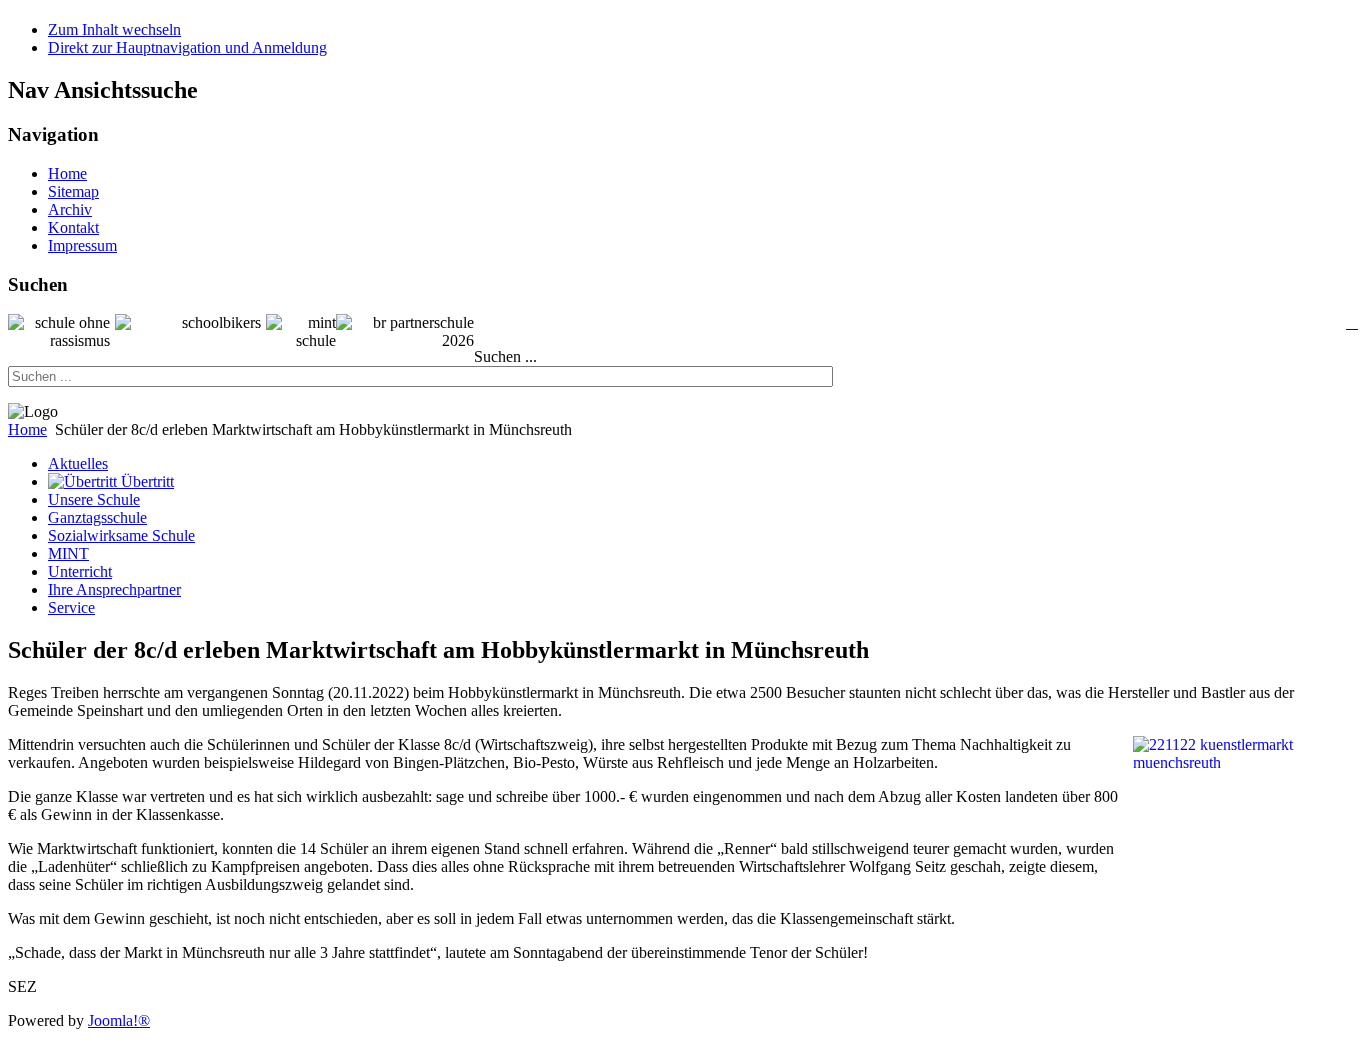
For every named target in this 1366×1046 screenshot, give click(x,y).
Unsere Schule (94, 499)
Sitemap (73, 191)
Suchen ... (505, 356)
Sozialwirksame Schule (121, 535)
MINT (68, 553)
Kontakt (73, 227)
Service (71, 607)
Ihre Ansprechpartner (114, 589)
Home (67, 173)
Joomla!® (119, 1020)
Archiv (70, 209)
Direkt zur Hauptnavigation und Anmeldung (187, 47)
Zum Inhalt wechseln (114, 29)
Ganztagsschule (97, 517)
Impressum (82, 245)
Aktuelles (78, 463)
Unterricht (80, 571)
